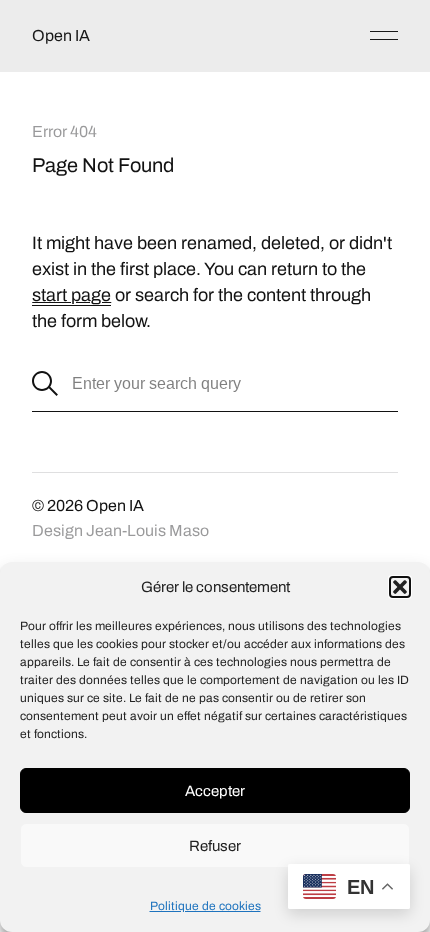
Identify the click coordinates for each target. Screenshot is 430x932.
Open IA (61, 35)
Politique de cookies (205, 906)
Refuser (215, 846)
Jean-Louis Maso (147, 530)
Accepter (215, 791)
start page (71, 295)
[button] (400, 587)
